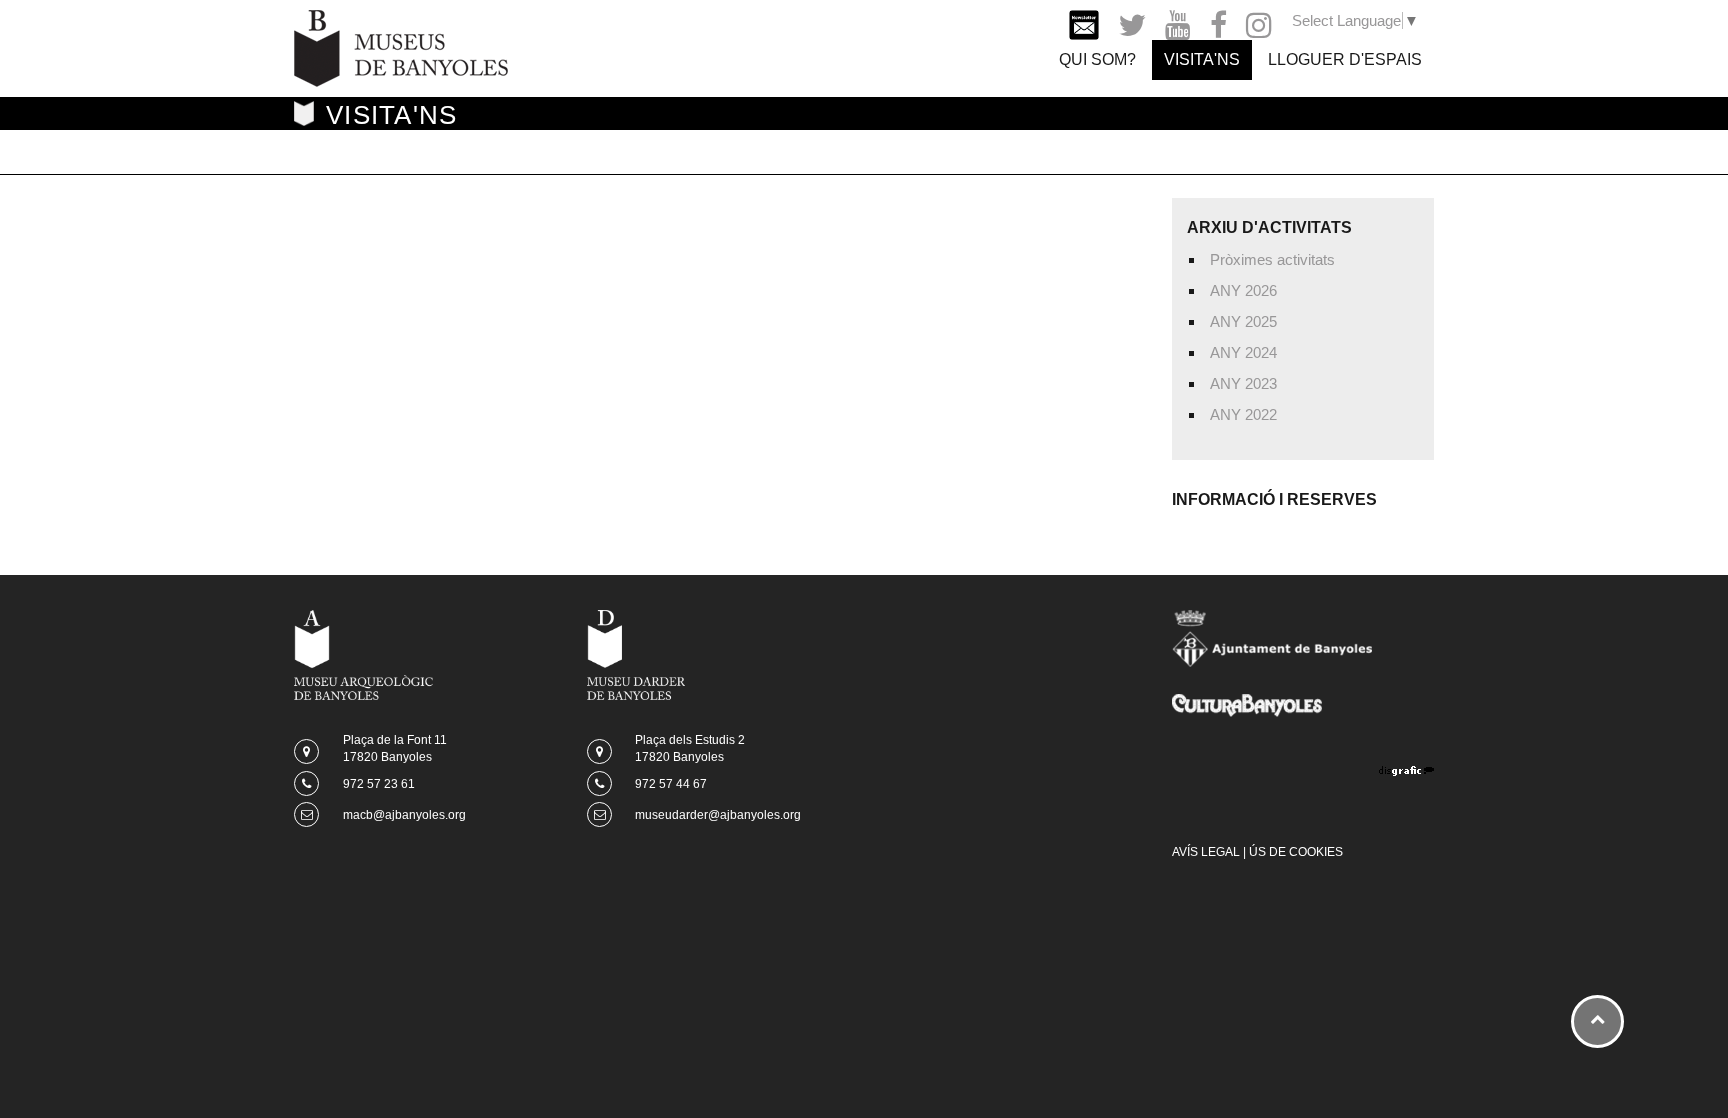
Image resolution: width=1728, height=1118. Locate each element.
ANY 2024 (1243, 352)
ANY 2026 (1243, 290)
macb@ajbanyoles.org (404, 815)
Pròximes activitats (1272, 259)
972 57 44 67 (671, 784)
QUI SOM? (1097, 59)
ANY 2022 (1243, 414)
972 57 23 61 (379, 784)
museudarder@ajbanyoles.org (718, 815)
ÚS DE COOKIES (1296, 852)
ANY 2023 (1243, 383)
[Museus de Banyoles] (401, 46)
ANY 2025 (1243, 321)
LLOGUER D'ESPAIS (1345, 59)
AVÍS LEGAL (1206, 852)
